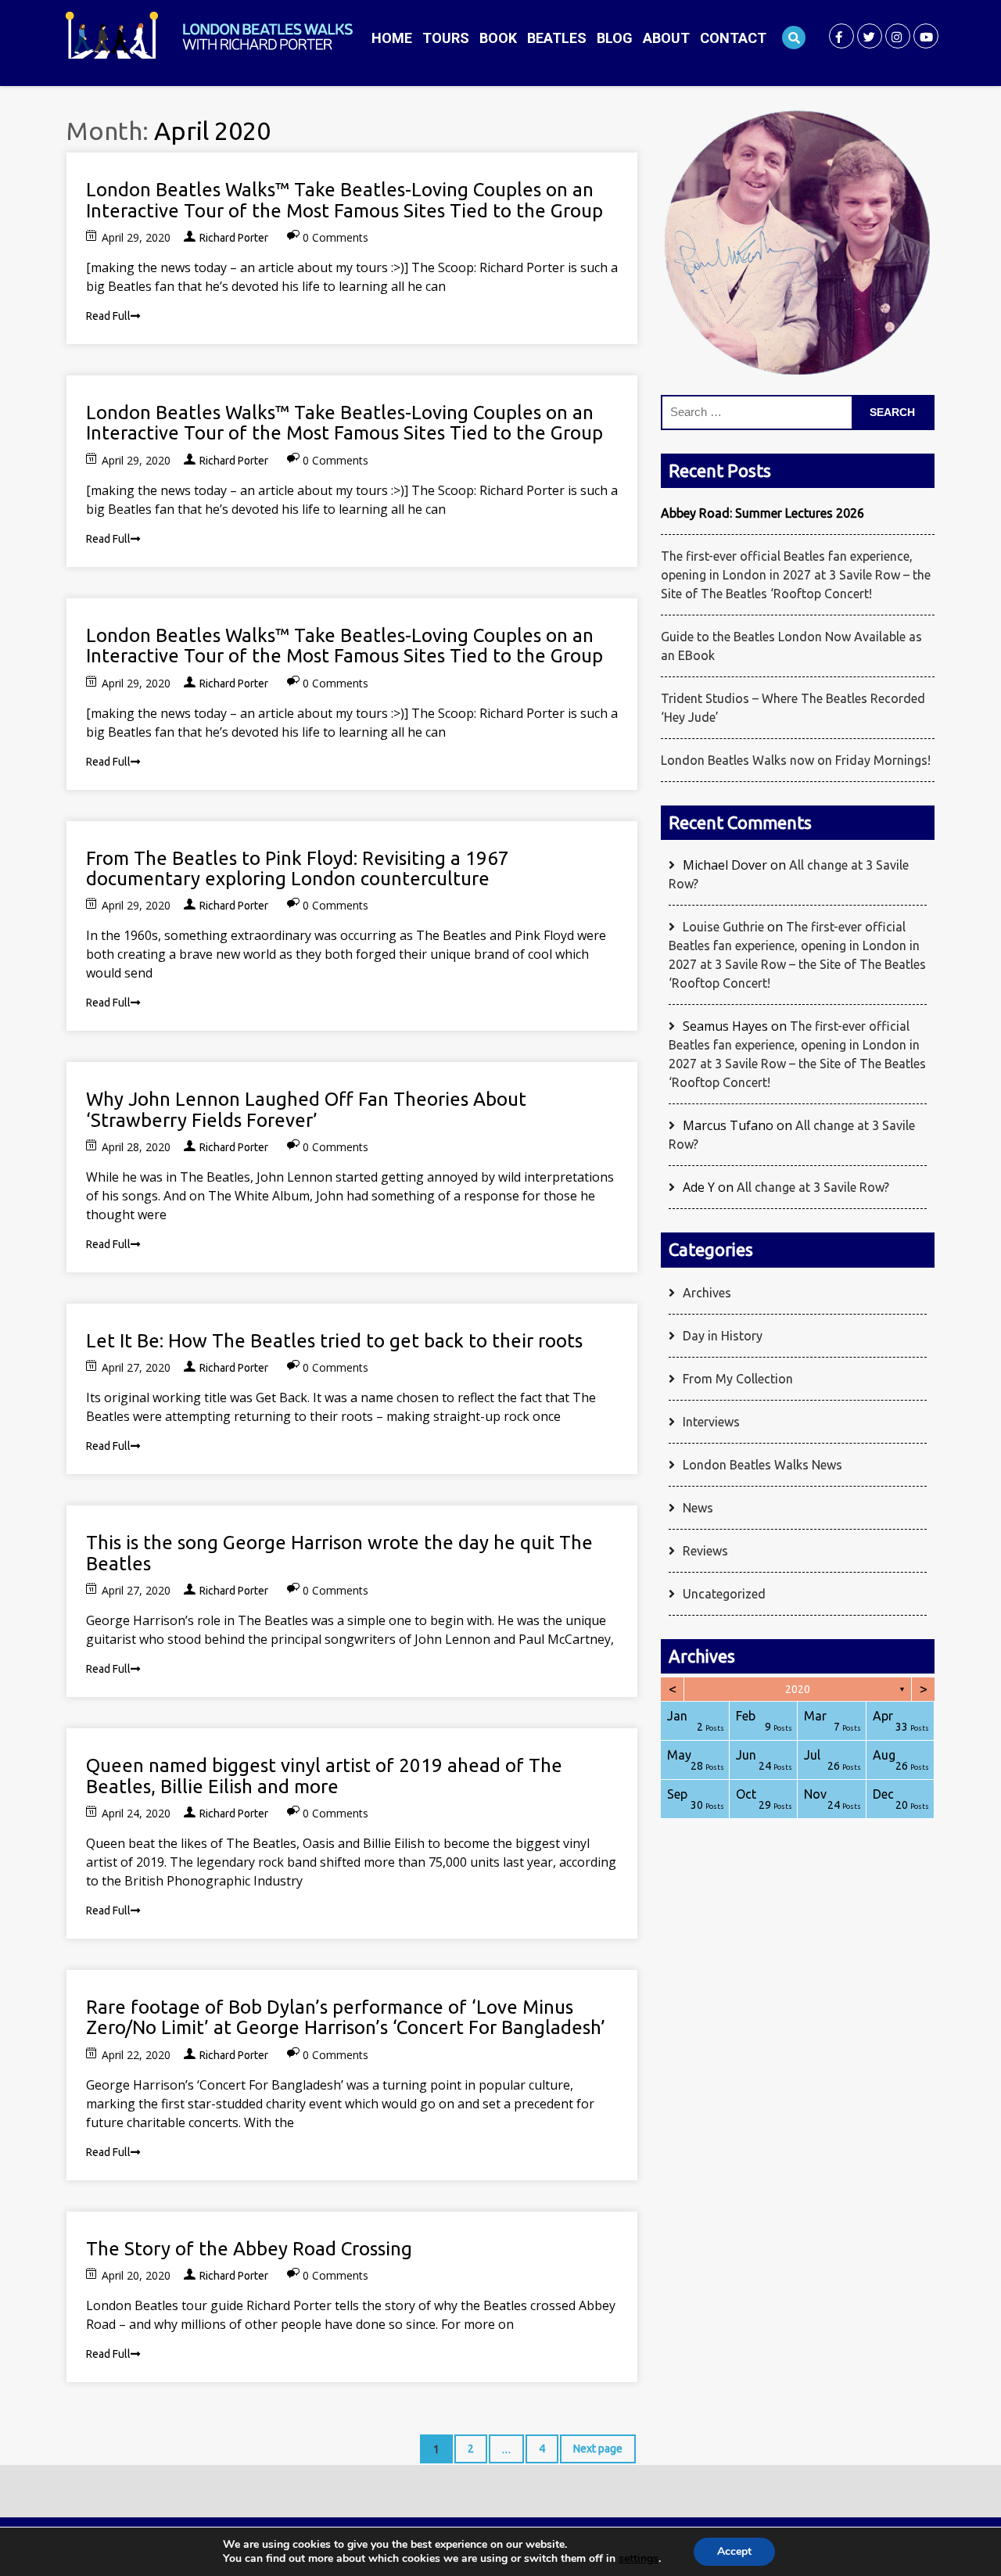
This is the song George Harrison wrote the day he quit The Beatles (339, 1553)
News (698, 1508)
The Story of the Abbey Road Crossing (249, 2249)
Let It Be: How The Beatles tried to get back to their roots (334, 1341)
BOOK (498, 38)
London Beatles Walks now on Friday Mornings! (796, 760)
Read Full (108, 316)
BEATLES (557, 38)
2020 (798, 1689)
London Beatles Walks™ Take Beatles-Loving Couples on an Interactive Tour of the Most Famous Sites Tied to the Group (344, 200)
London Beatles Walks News (762, 1465)
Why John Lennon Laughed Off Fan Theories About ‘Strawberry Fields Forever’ (306, 1109)
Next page (598, 2449)
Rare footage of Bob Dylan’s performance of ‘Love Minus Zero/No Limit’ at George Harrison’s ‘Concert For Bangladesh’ (346, 2017)
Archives (707, 1293)
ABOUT (666, 38)
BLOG (615, 38)
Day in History (723, 1336)
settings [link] (639, 2558)
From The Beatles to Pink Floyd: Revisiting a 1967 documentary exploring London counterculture (298, 868)
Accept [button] (734, 2551)
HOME (392, 38)
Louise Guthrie (723, 927)
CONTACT (733, 38)
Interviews (711, 1422)
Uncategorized (724, 1594)
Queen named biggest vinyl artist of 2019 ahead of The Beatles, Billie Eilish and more (324, 1776)
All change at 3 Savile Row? (813, 1187)
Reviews (705, 1551)
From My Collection (738, 1379)
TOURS (446, 38)
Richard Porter (234, 238)
